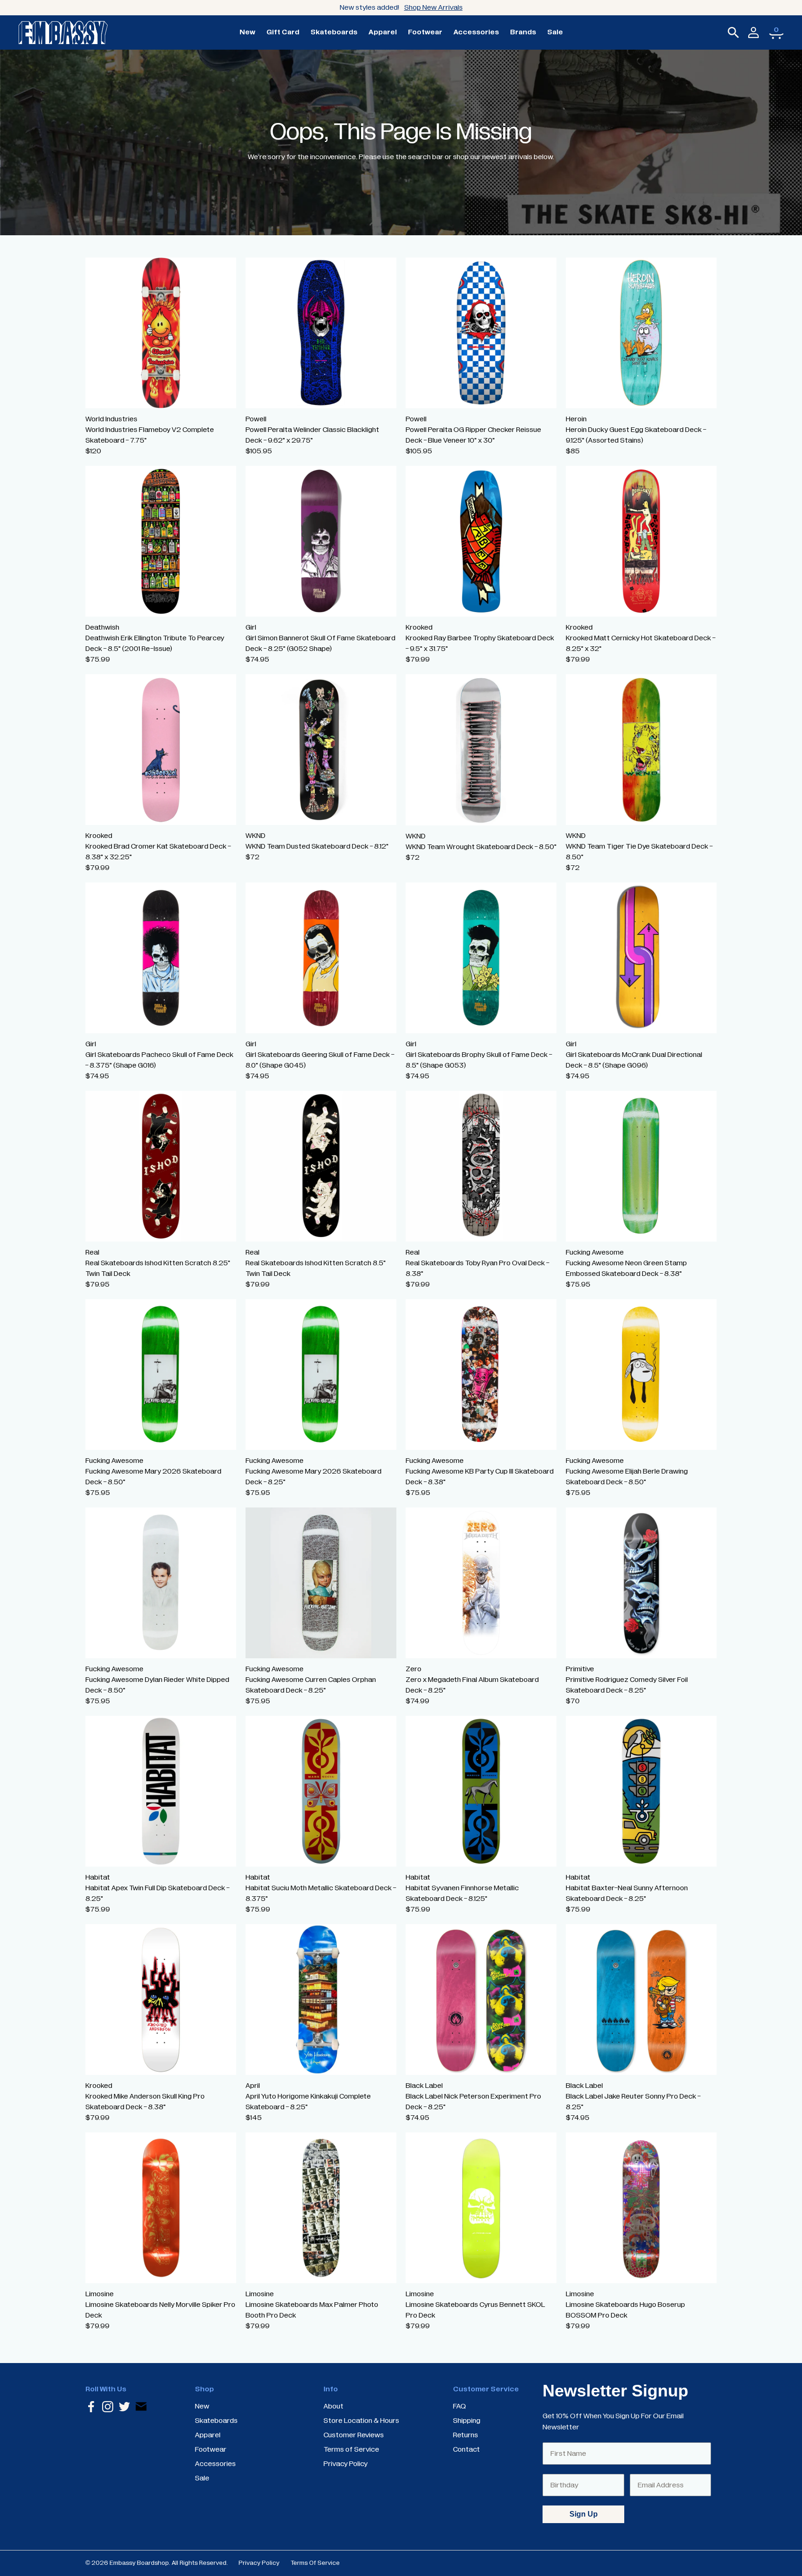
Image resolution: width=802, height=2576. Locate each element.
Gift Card (283, 32)
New (247, 32)
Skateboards (334, 32)
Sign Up (584, 2514)
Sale (555, 32)
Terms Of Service (315, 2563)
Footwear (425, 32)
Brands (523, 32)
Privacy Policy (259, 2563)
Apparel (383, 32)
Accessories (476, 32)
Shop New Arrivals (433, 7)
